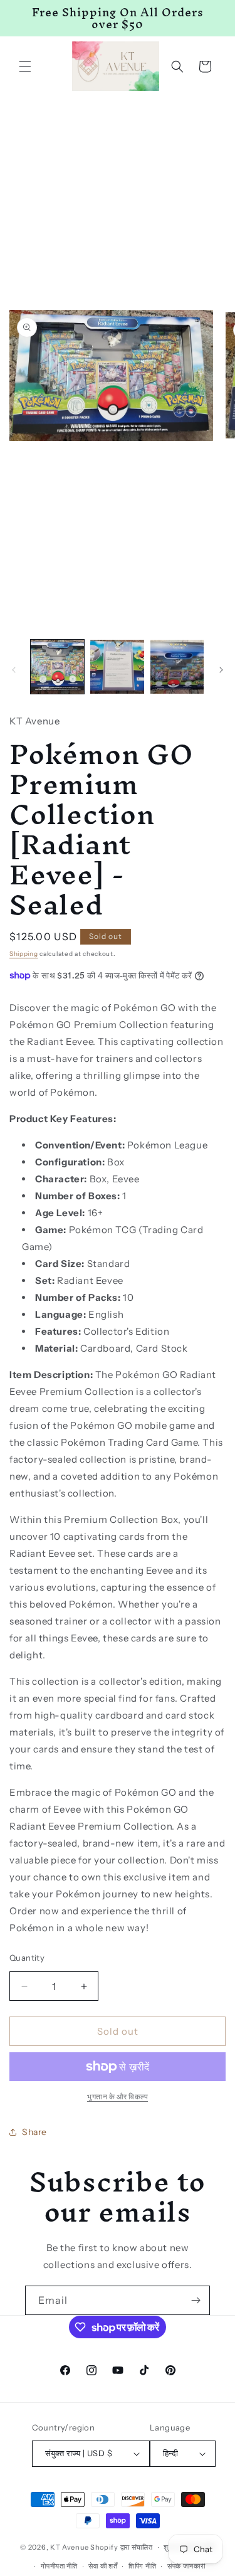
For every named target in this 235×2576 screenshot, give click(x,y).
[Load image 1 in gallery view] (57, 666)
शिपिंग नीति (142, 2566)
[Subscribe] (196, 2300)
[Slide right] (221, 670)
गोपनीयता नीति (59, 2566)
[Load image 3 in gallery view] (177, 666)
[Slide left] (14, 670)
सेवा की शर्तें (103, 2566)
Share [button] (34, 2132)
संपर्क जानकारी (186, 2566)
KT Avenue (69, 2547)
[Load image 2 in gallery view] (117, 666)
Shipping (24, 954)
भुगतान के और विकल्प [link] (118, 2096)
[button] (25, 66)
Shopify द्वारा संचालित (122, 2547)
